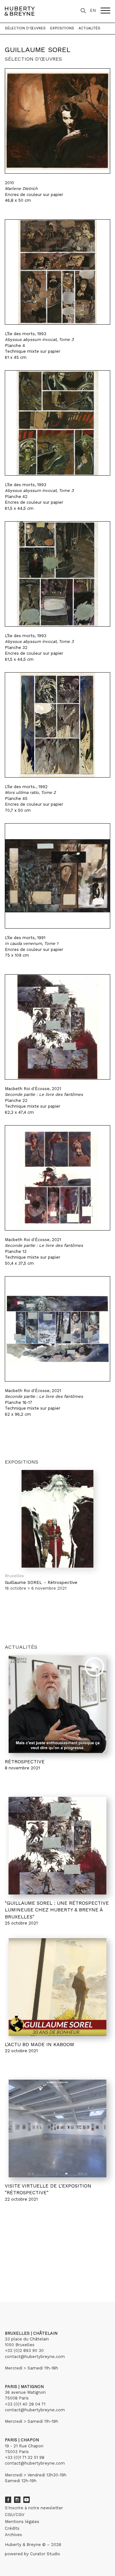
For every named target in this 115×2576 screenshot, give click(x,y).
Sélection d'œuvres (25, 28)
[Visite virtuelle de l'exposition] (57, 2128)
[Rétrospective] (57, 1519)
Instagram (17, 2500)
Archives (13, 2535)
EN (93, 10)
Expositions (62, 28)
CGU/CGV (15, 2515)
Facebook (8, 2500)
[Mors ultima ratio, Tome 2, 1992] (57, 725)
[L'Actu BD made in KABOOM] (57, 1987)
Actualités (89, 28)
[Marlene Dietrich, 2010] (57, 121)
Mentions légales (22, 2522)
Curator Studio (45, 2554)
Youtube (27, 2500)
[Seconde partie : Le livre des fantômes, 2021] (57, 1027)
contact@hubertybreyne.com (35, 2357)
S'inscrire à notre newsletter (34, 2508)
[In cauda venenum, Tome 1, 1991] (57, 876)
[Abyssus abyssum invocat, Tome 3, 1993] (57, 272)
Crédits (12, 2528)
